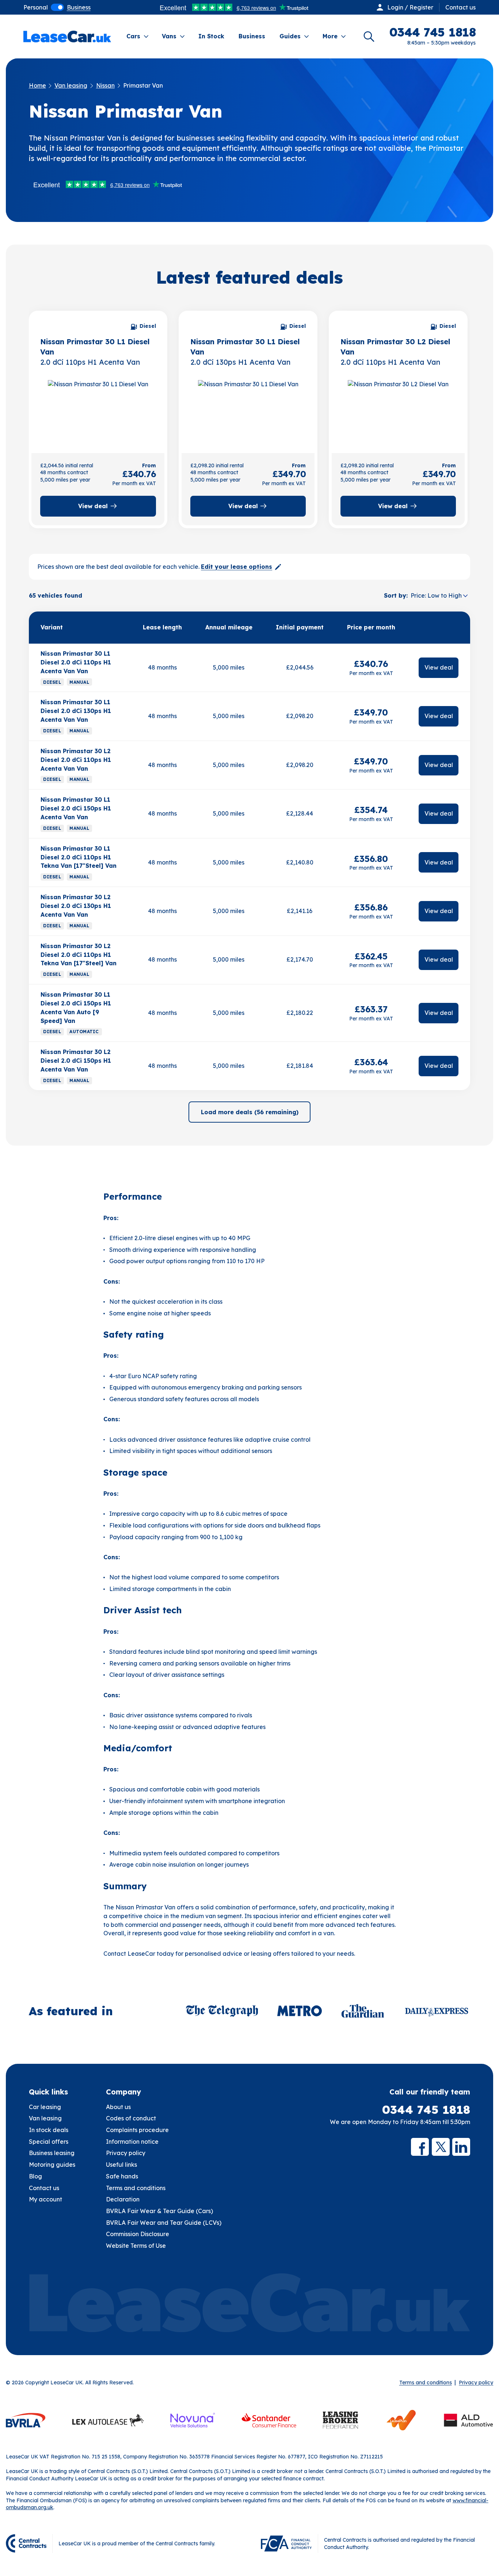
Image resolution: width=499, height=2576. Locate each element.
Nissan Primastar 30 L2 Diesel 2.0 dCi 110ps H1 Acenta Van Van (76, 760)
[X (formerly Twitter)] (441, 2147)
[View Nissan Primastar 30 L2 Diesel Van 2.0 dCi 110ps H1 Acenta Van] (398, 410)
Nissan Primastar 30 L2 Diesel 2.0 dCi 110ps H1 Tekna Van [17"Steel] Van (79, 955)
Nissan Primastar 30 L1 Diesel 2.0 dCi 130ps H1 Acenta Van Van (76, 711)
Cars (133, 36)
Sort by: (396, 595)
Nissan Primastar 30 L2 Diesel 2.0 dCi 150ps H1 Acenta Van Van (76, 1061)
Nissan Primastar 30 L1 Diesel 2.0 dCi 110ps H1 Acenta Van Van (76, 662)
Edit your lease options (237, 567)
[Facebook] (420, 2147)
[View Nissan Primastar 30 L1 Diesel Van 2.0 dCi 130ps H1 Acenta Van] (248, 410)
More (330, 36)
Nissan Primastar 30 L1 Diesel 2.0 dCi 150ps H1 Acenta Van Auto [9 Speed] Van (76, 1008)
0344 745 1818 (426, 2110)
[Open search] (369, 37)
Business (252, 36)
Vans (169, 36)
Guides (290, 36)
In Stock (211, 36)
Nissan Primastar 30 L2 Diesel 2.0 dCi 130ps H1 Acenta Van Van (76, 906)
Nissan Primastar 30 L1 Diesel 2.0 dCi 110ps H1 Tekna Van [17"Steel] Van (79, 857)
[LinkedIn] (461, 2147)
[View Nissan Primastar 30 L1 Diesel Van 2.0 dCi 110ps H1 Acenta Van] (98, 410)
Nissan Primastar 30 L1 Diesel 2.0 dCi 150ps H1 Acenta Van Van (76, 808)
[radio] (36, 7)
